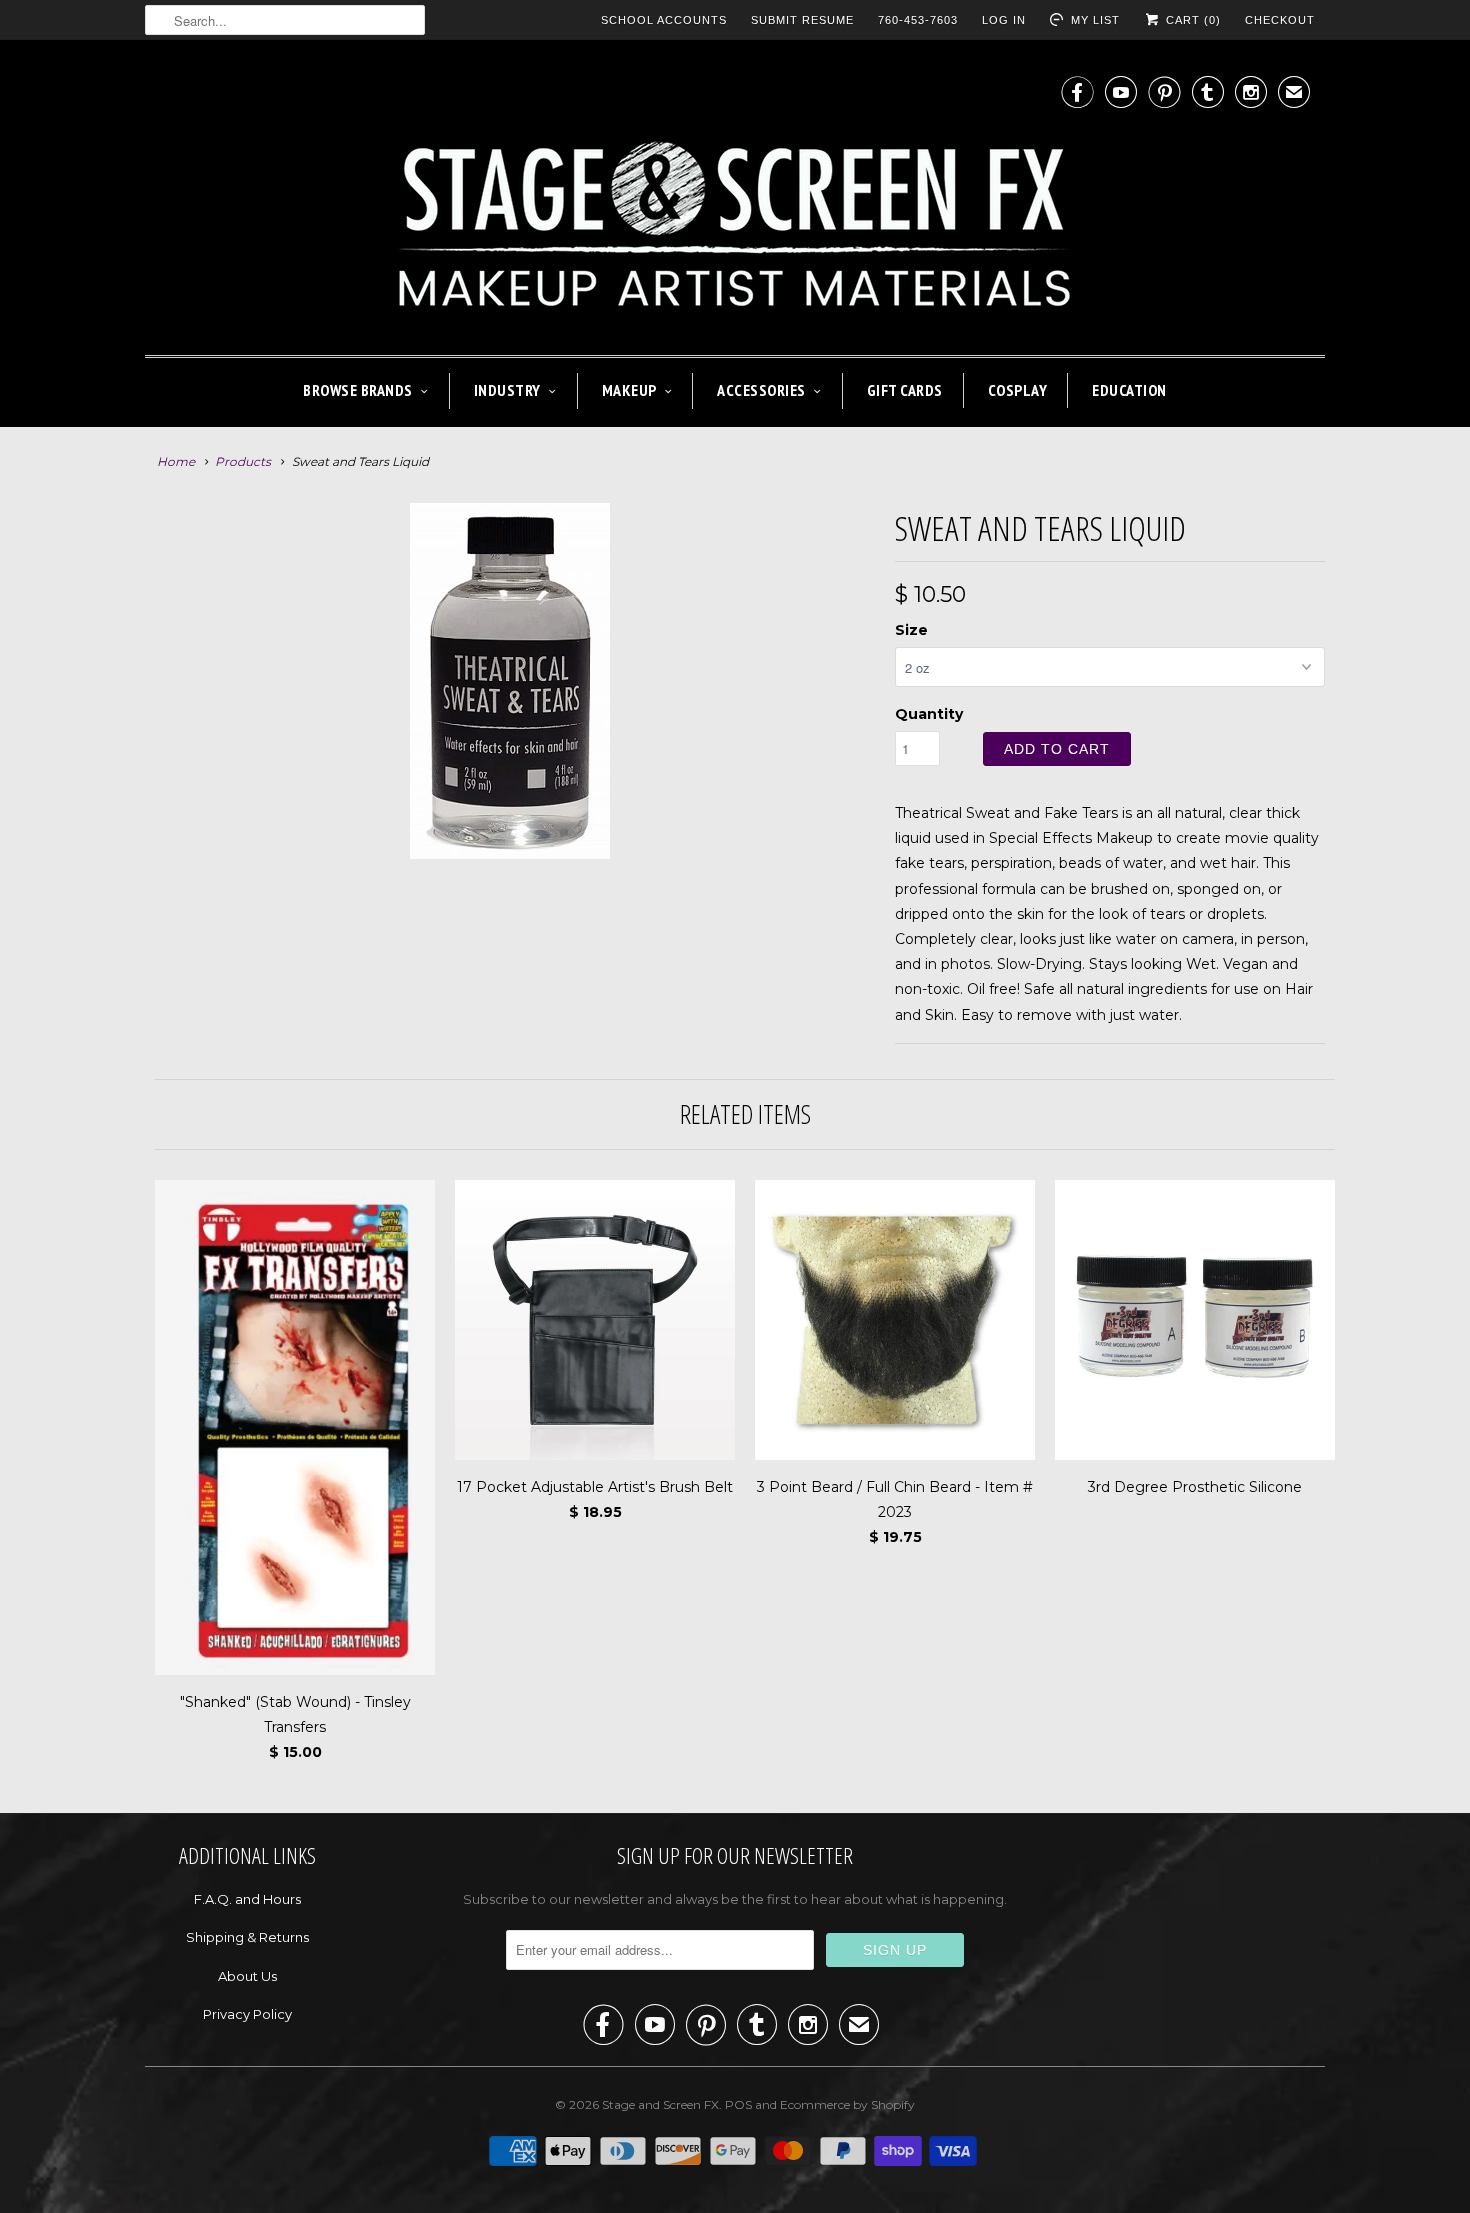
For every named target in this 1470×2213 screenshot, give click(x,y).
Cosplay (1018, 390)
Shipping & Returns (247, 1937)
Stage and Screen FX (660, 2104)
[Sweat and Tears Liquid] (510, 681)
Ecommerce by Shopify (847, 2104)
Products (243, 461)
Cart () (1191, 20)
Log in (1004, 20)
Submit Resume (802, 20)
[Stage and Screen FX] (735, 202)
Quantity (929, 714)
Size (911, 630)
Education (1129, 390)
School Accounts (664, 20)
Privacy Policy (247, 2014)
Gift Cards (905, 390)
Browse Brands (358, 390)
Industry (507, 390)
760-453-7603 (918, 20)
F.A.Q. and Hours (247, 1899)
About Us (247, 1976)
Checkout (1280, 20)
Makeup (629, 390)
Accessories (761, 390)
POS (738, 2104)
